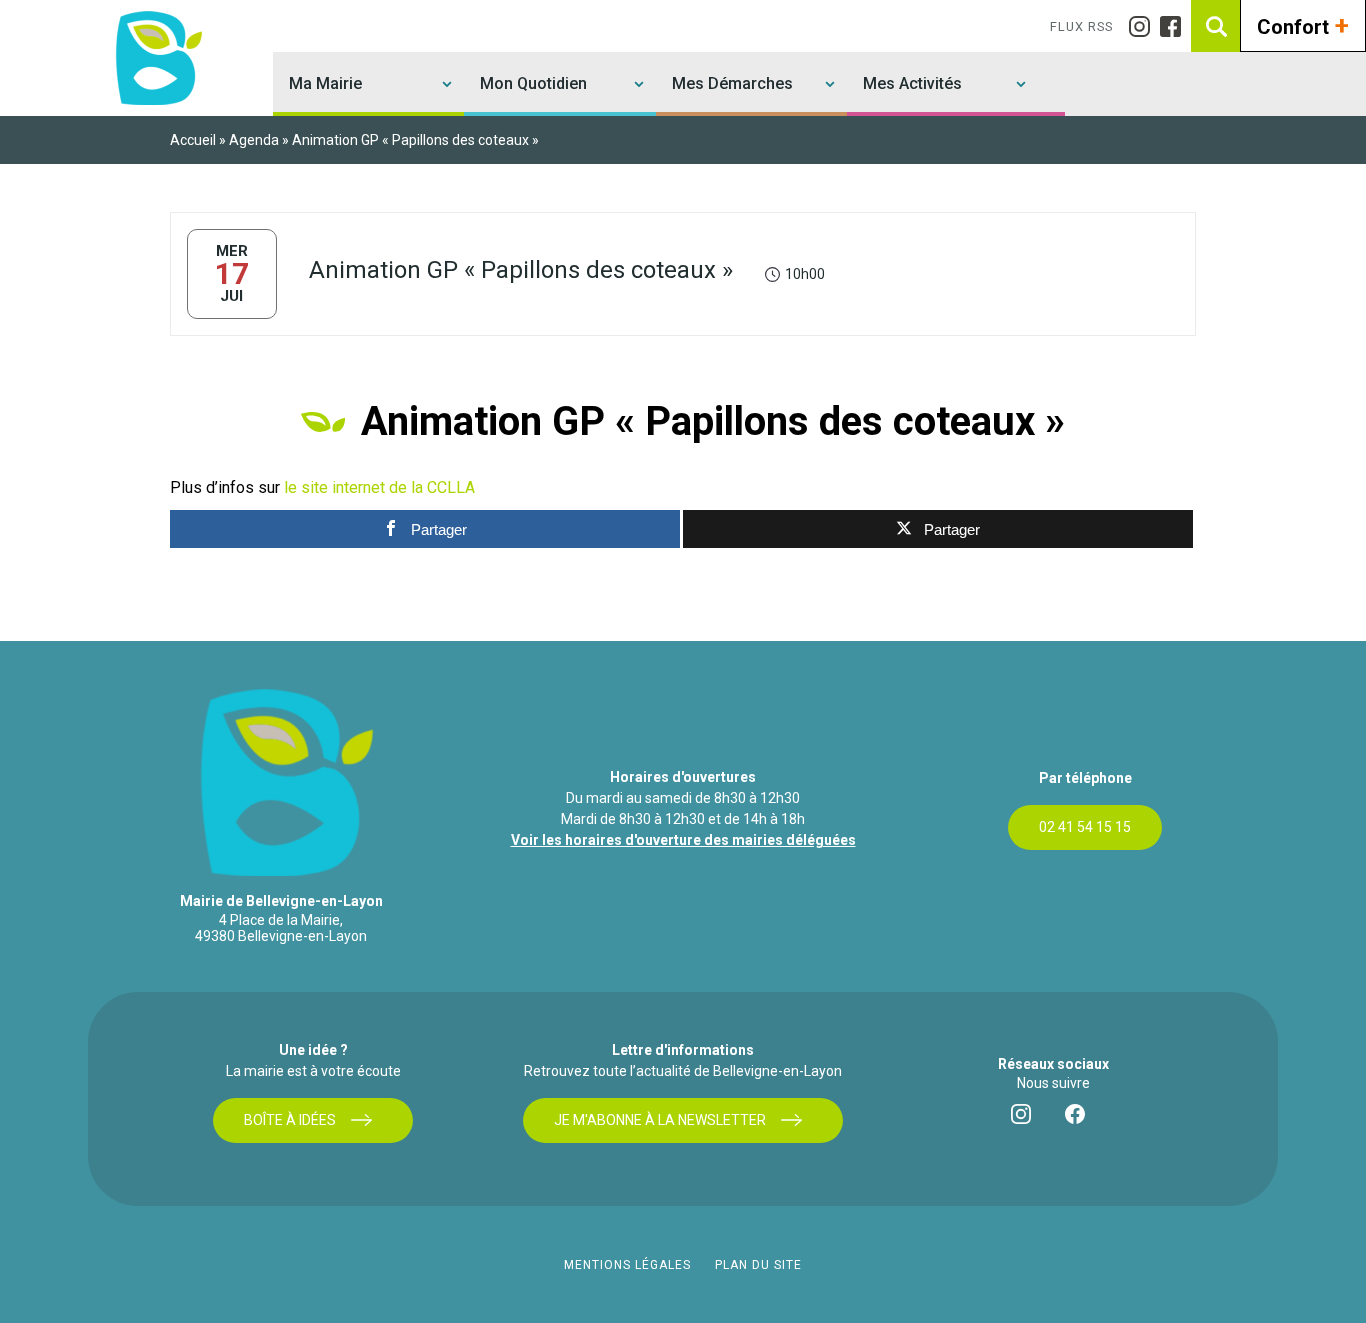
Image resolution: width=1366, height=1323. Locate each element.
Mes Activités (912, 83)
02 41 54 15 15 (1085, 827)
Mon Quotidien (533, 83)
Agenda (254, 140)
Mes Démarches (732, 83)
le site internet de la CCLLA (379, 487)
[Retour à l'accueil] (156, 58)
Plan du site (758, 1265)
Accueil (193, 140)
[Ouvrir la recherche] (1217, 26)
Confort (1303, 25)
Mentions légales (627, 1265)
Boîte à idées (290, 1120)
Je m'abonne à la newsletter (660, 1120)
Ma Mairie (325, 83)
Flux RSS (1081, 26)
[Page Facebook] (1175, 26)
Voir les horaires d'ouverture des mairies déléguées (683, 840)
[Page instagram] (1144, 26)
